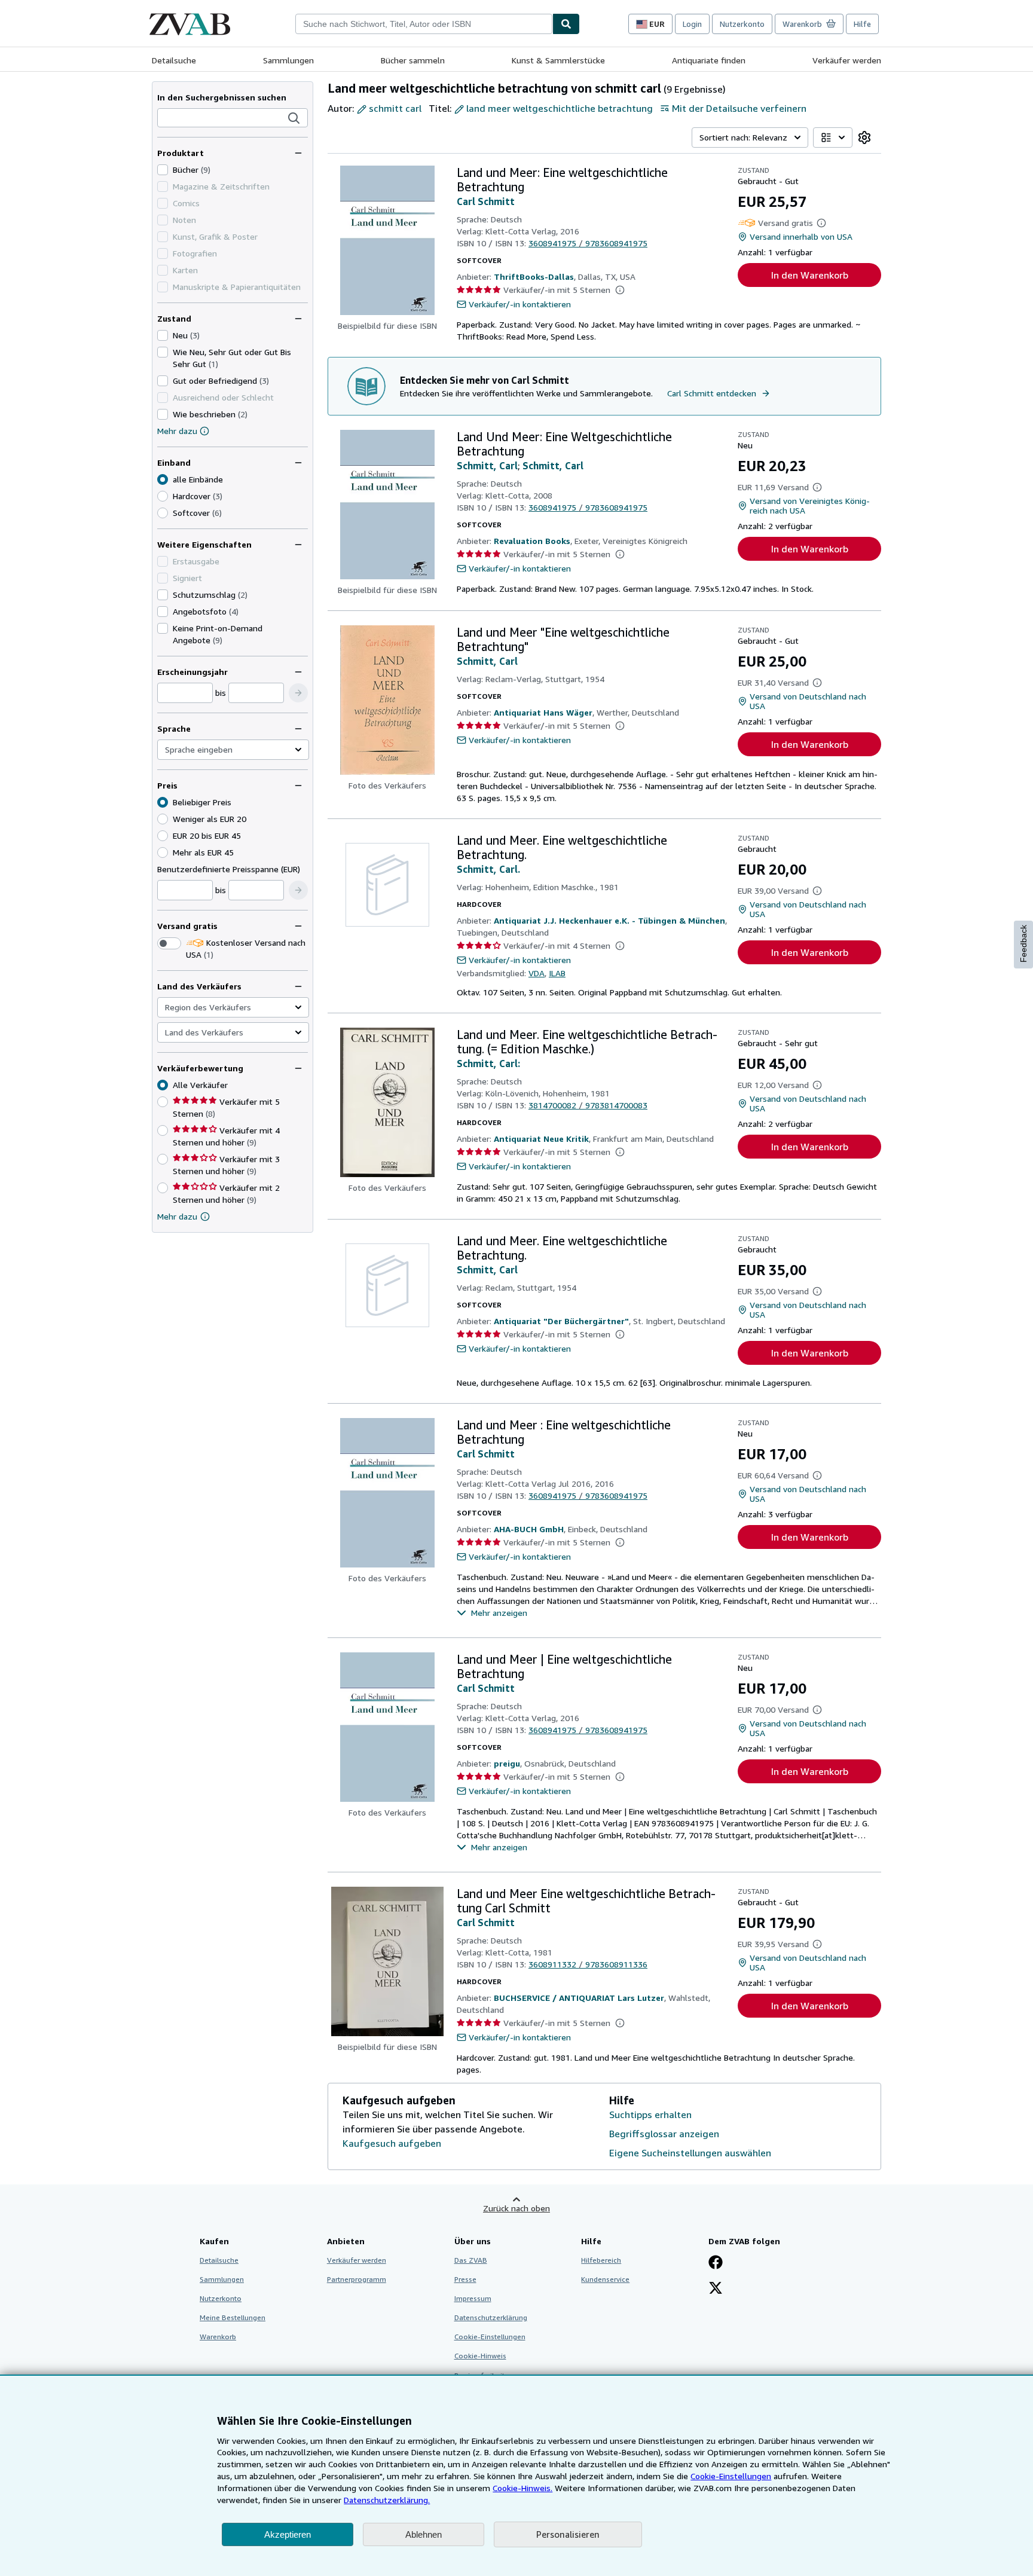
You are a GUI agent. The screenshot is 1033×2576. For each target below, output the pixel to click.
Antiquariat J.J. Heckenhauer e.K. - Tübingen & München (609, 920)
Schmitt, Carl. (488, 869)
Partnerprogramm (357, 2279)
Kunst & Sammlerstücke (558, 60)
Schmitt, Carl (487, 466)
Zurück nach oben (516, 2208)
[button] (294, 118)
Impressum (473, 2298)
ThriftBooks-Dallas (534, 276)
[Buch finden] (566, 24)
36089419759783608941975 (588, 243)
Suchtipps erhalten (650, 2114)
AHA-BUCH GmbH (529, 1529)
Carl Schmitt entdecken (712, 393)
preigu (507, 1763)
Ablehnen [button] (424, 2534)
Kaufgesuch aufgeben (392, 2143)
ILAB (557, 973)
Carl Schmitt (486, 201)
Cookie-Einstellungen (731, 2476)
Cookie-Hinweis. (522, 2488)
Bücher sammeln (413, 60)
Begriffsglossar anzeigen (664, 2134)
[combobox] (424, 24)
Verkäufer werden (847, 60)
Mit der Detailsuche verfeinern (739, 108)
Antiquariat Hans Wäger (543, 712)
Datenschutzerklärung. (387, 2500)
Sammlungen (288, 60)
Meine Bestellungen (233, 2317)
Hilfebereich (601, 2260)
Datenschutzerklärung (491, 2317)
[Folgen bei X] (716, 2289)
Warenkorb (218, 2337)
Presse (465, 2279)
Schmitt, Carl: (488, 1064)
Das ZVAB (471, 2260)
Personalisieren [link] (568, 2534)
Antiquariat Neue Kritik (541, 1139)
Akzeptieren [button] (288, 2534)
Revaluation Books (532, 541)
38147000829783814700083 (588, 1105)
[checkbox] (163, 170)
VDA (537, 973)
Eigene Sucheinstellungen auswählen (690, 2153)
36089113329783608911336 (588, 1964)
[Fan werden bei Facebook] (716, 2263)
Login (692, 24)
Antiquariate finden (709, 60)
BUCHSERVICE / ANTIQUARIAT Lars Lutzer (579, 1998)
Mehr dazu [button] (177, 1216)
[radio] (163, 496)
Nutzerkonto (742, 24)
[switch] (169, 943)
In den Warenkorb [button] (810, 275)
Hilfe (862, 24)
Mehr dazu (177, 431)
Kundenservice (605, 2279)
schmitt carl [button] (395, 108)
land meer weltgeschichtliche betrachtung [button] (560, 108)
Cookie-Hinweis (480, 2356)
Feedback (1023, 944)
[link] (864, 137)
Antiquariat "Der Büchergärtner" (561, 1321)
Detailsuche (174, 60)
